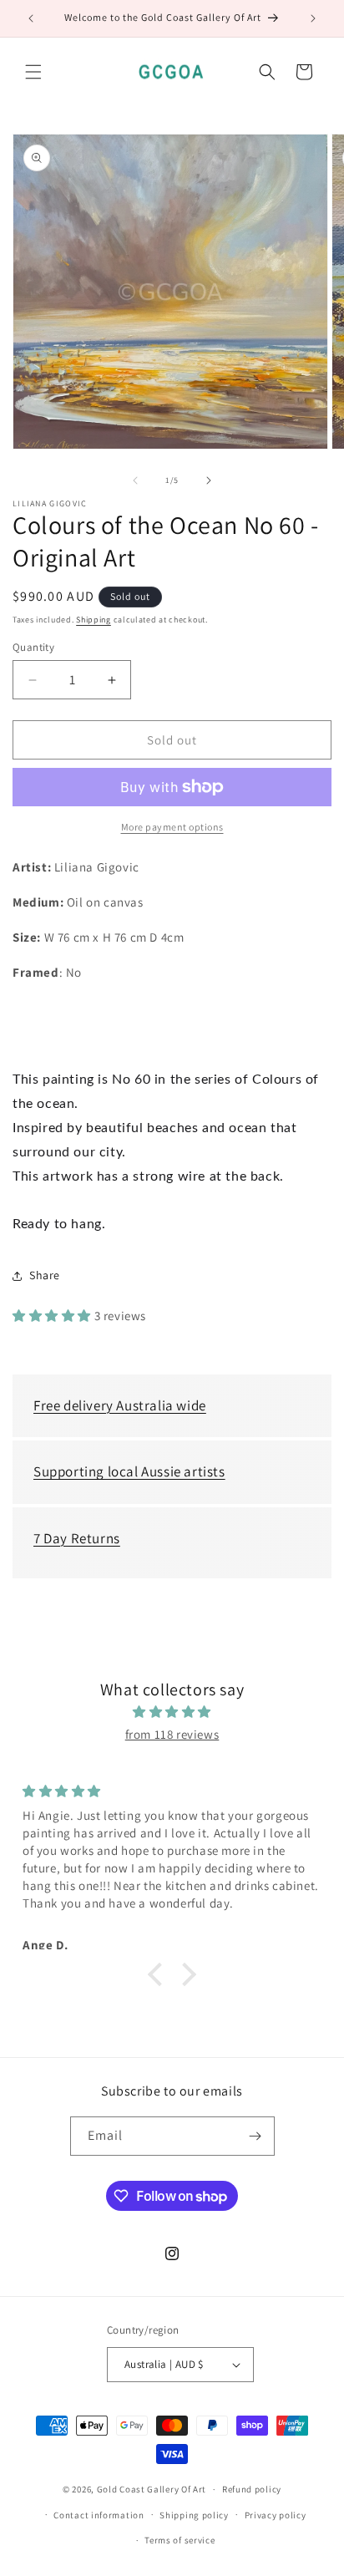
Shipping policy (194, 2515)
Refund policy (252, 2489)
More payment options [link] (172, 827)
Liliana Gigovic (50, 504)
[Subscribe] (255, 2136)
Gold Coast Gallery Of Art (152, 2489)
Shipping (94, 620)
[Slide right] (209, 480)
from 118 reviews (172, 1734)
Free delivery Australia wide (120, 1405)
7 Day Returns (77, 1538)
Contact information (99, 2515)
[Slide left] (135, 480)
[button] (33, 72)
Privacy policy (276, 2515)
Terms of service (180, 2540)
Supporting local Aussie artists (129, 1471)
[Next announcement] (313, 18)
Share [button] (45, 1275)
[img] (172, 1712)
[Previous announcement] (31, 18)
